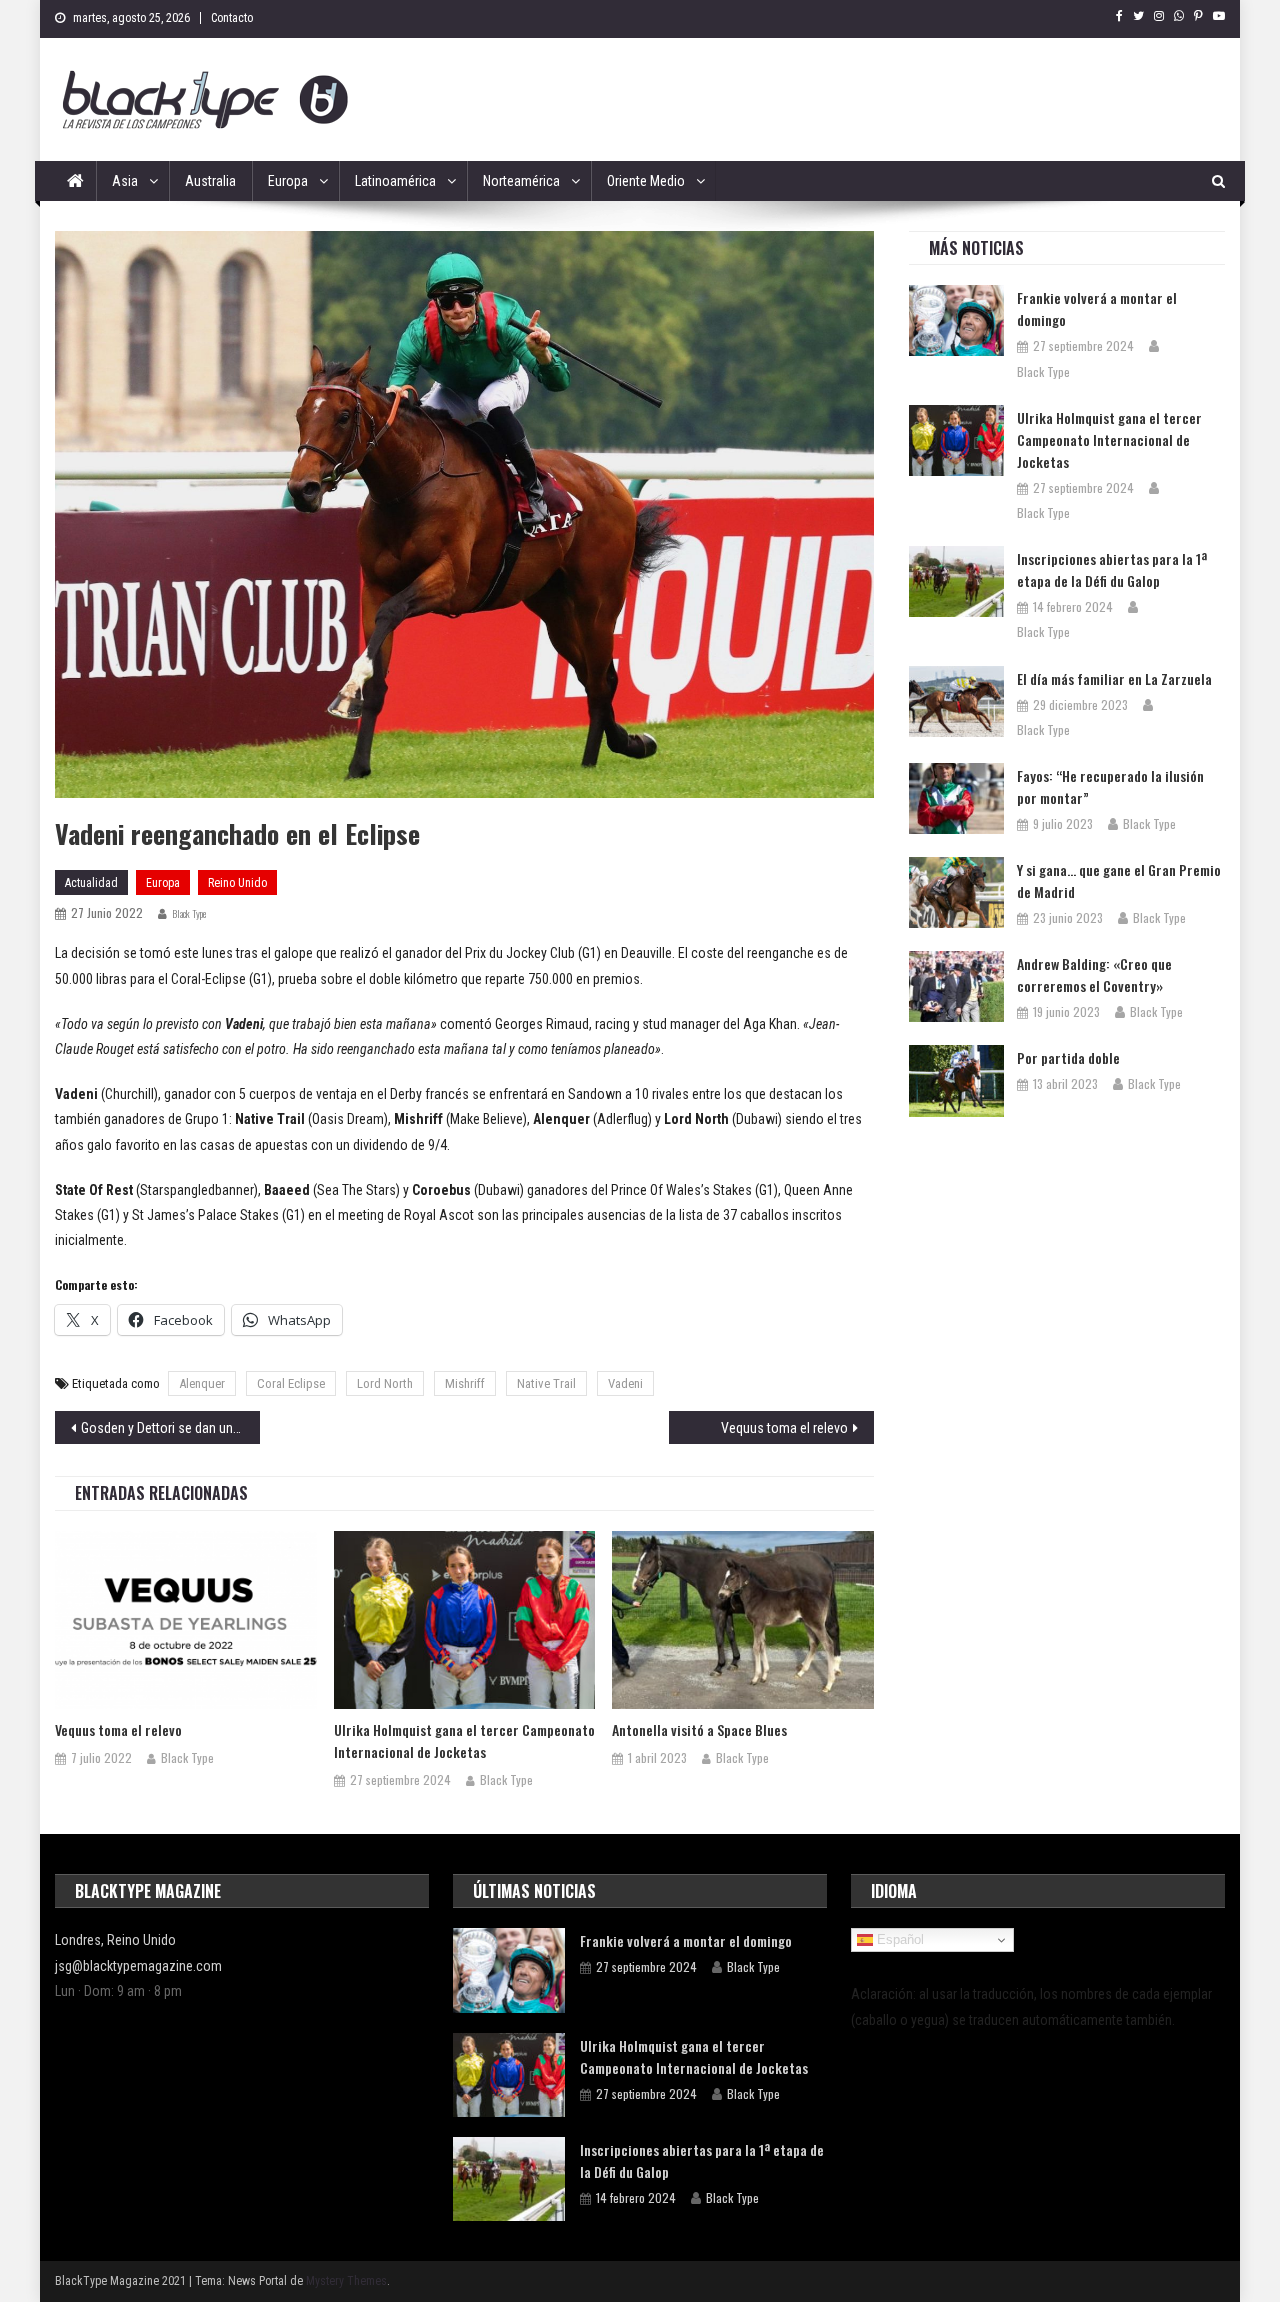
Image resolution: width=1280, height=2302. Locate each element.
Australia (210, 181)
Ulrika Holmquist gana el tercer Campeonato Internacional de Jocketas (464, 1740)
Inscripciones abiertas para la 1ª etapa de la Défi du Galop (1112, 569)
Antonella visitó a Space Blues (699, 1729)
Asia (125, 181)
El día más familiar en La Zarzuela (1114, 678)
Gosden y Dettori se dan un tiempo (170, 1428)
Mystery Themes (346, 2281)
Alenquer (202, 1383)
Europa (288, 181)
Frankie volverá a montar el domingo (1097, 308)
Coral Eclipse (291, 1383)
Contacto (232, 18)
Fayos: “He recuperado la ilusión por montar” (1110, 786)
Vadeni (625, 1383)
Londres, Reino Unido (115, 1940)
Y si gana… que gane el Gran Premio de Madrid (1119, 880)
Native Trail (546, 1383)
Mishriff (465, 1383)
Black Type (189, 913)
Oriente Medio (646, 181)
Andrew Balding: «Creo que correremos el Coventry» (1094, 974)
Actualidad (91, 883)
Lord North (385, 1383)
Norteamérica (521, 181)
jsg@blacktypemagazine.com (138, 1966)
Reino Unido (237, 883)
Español (898, 1939)
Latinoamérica (395, 181)
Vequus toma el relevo (784, 1428)
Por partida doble (1068, 1057)
